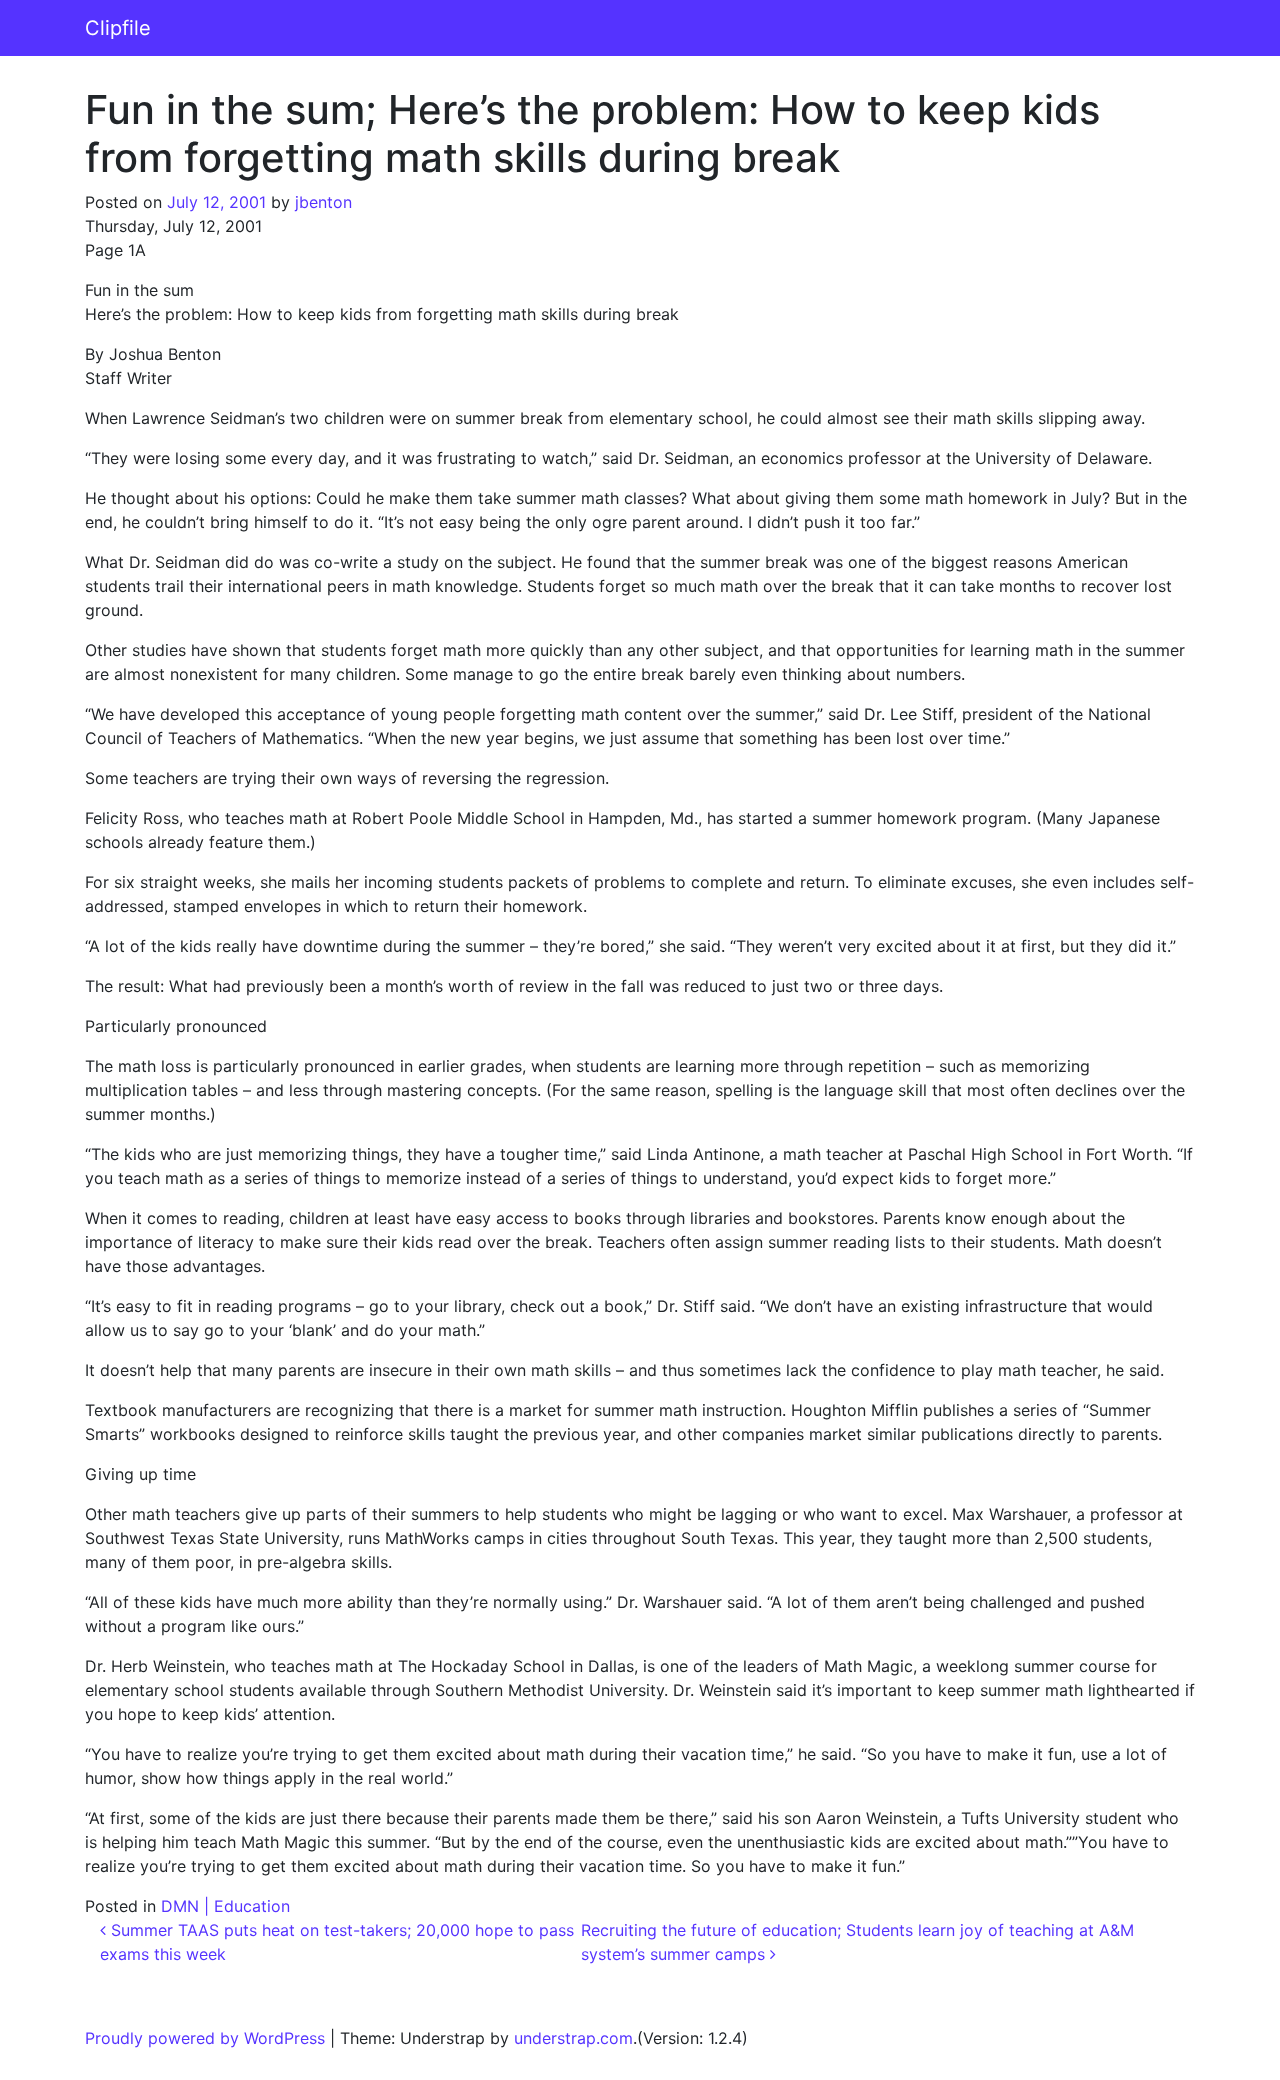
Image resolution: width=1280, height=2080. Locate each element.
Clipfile (118, 28)
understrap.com (573, 2038)
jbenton (323, 202)
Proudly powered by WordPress (205, 2038)
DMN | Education (225, 1906)
